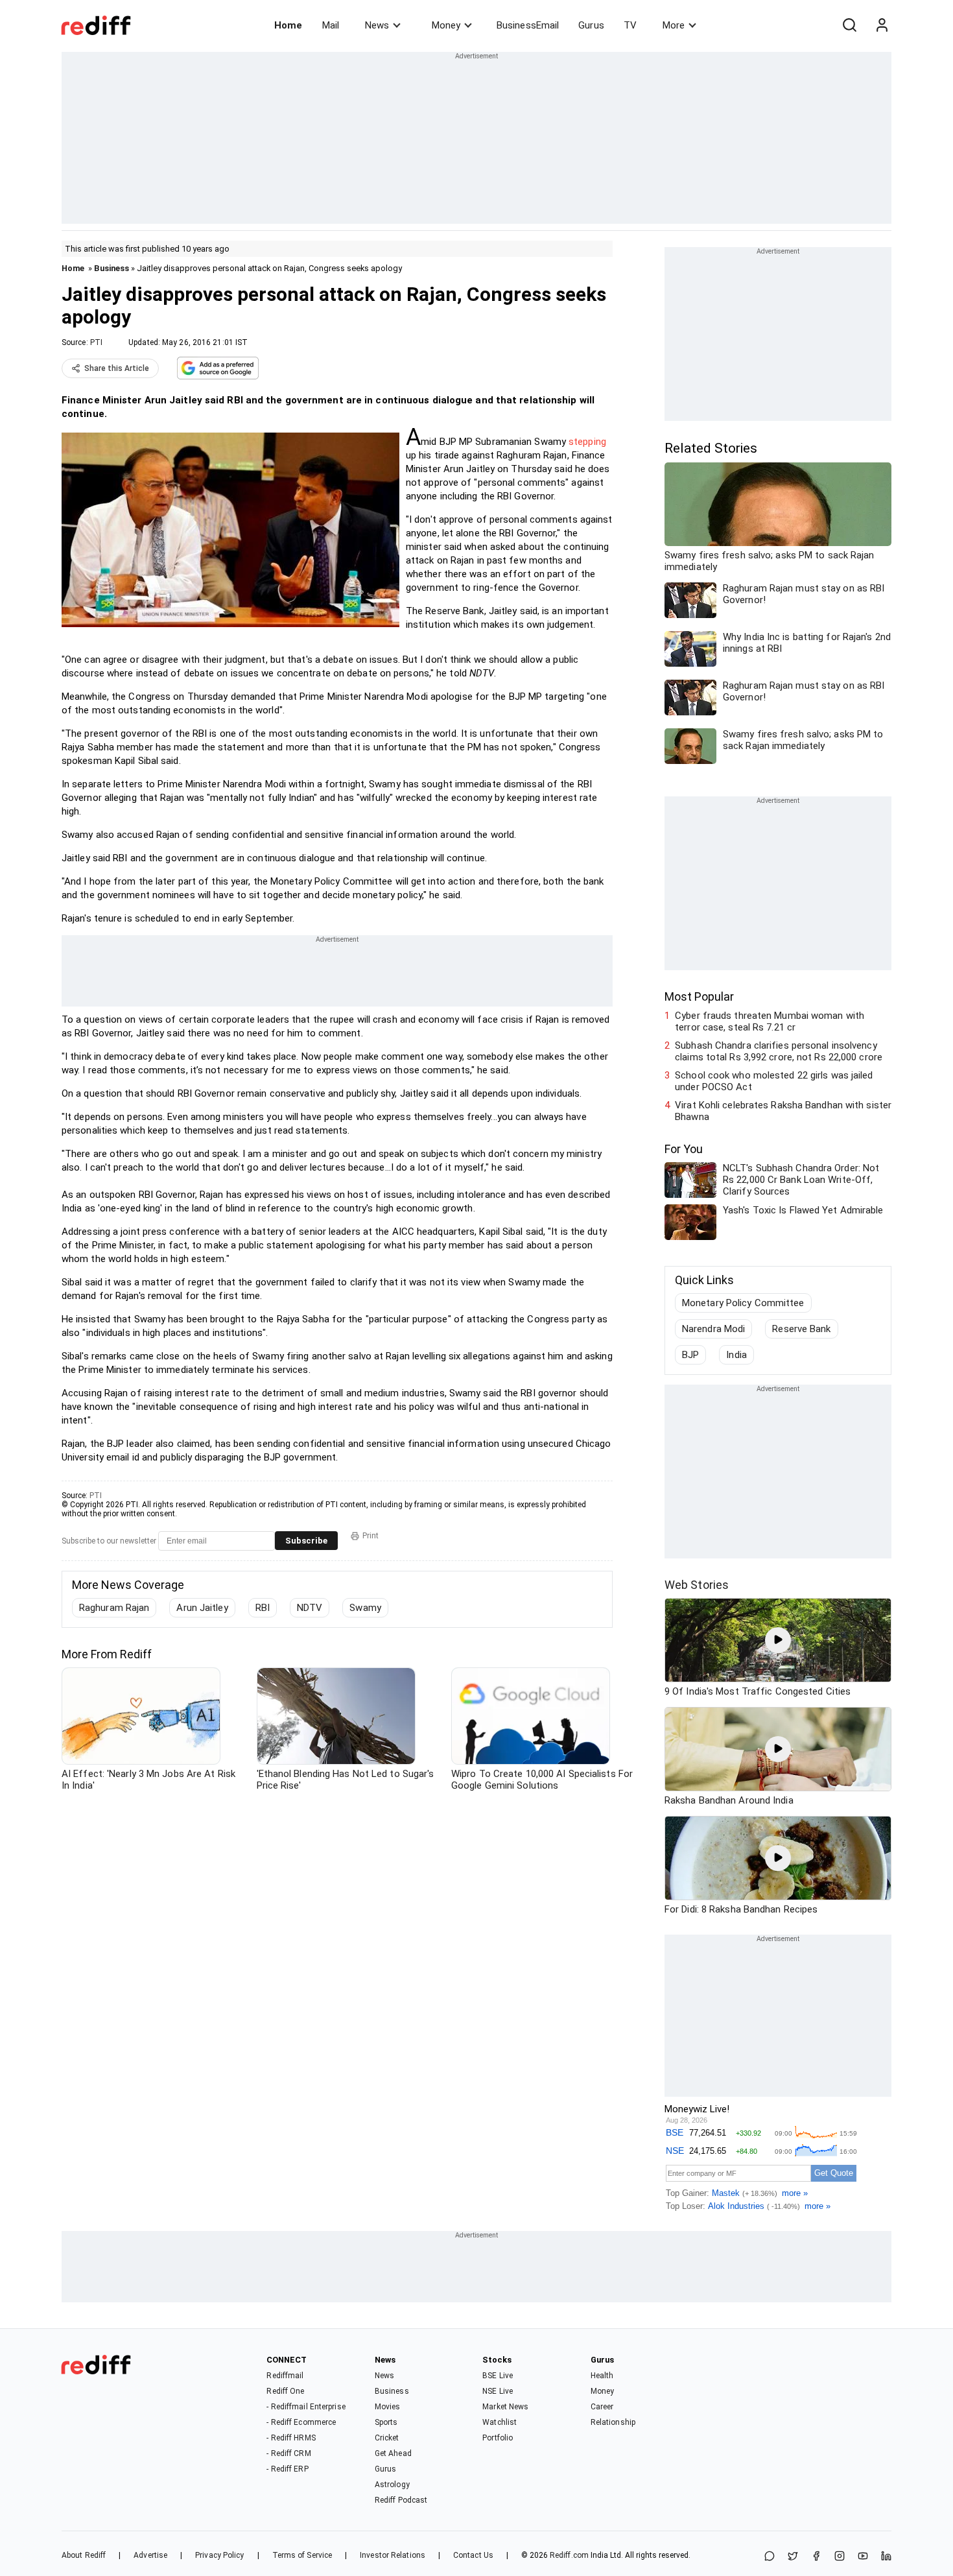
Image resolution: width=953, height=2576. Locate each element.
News (377, 25)
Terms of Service (302, 2555)
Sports (386, 2422)
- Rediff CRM (288, 2453)
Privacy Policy (219, 2555)
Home (288, 25)
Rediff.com (569, 2555)
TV (630, 25)
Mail (331, 25)
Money (446, 25)
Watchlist (500, 2422)
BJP (690, 1355)
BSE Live (498, 2376)
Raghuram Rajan (114, 1608)
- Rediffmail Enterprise (306, 2407)
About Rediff (84, 2555)
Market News (505, 2407)
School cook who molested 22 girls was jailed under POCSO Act (774, 1081)
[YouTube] (863, 2557)
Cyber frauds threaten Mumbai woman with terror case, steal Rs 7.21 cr (770, 1021)
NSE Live (498, 2391)
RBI (263, 1608)
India (736, 1355)
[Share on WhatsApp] (770, 2557)
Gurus (591, 25)
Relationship (613, 2422)
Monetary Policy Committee (743, 1303)
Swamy (365, 1608)
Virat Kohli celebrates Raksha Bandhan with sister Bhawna (783, 1111)
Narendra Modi (713, 1329)
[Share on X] (793, 2557)
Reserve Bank (801, 1329)
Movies (388, 2407)
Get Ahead (393, 2453)
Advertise (150, 2555)
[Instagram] (840, 2557)
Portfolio (498, 2438)
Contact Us (473, 2555)
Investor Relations (393, 2555)
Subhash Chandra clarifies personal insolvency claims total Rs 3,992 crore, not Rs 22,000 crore (779, 1051)
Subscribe (306, 1541)
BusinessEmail (528, 25)
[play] (778, 1640)
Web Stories (697, 1585)
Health (602, 2376)
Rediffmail (285, 2376)
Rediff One (285, 2391)
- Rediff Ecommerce (301, 2422)
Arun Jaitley (202, 1608)
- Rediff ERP (287, 2469)
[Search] (849, 25)
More (674, 25)
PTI (96, 342)
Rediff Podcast (401, 2500)
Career (602, 2407)
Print (371, 1536)
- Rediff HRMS (291, 2438)
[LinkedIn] (886, 2557)
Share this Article (117, 368)
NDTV (310, 1608)
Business (112, 268)
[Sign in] (882, 25)
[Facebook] (816, 2557)
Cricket (387, 2438)
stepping (587, 442)
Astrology (392, 2485)
